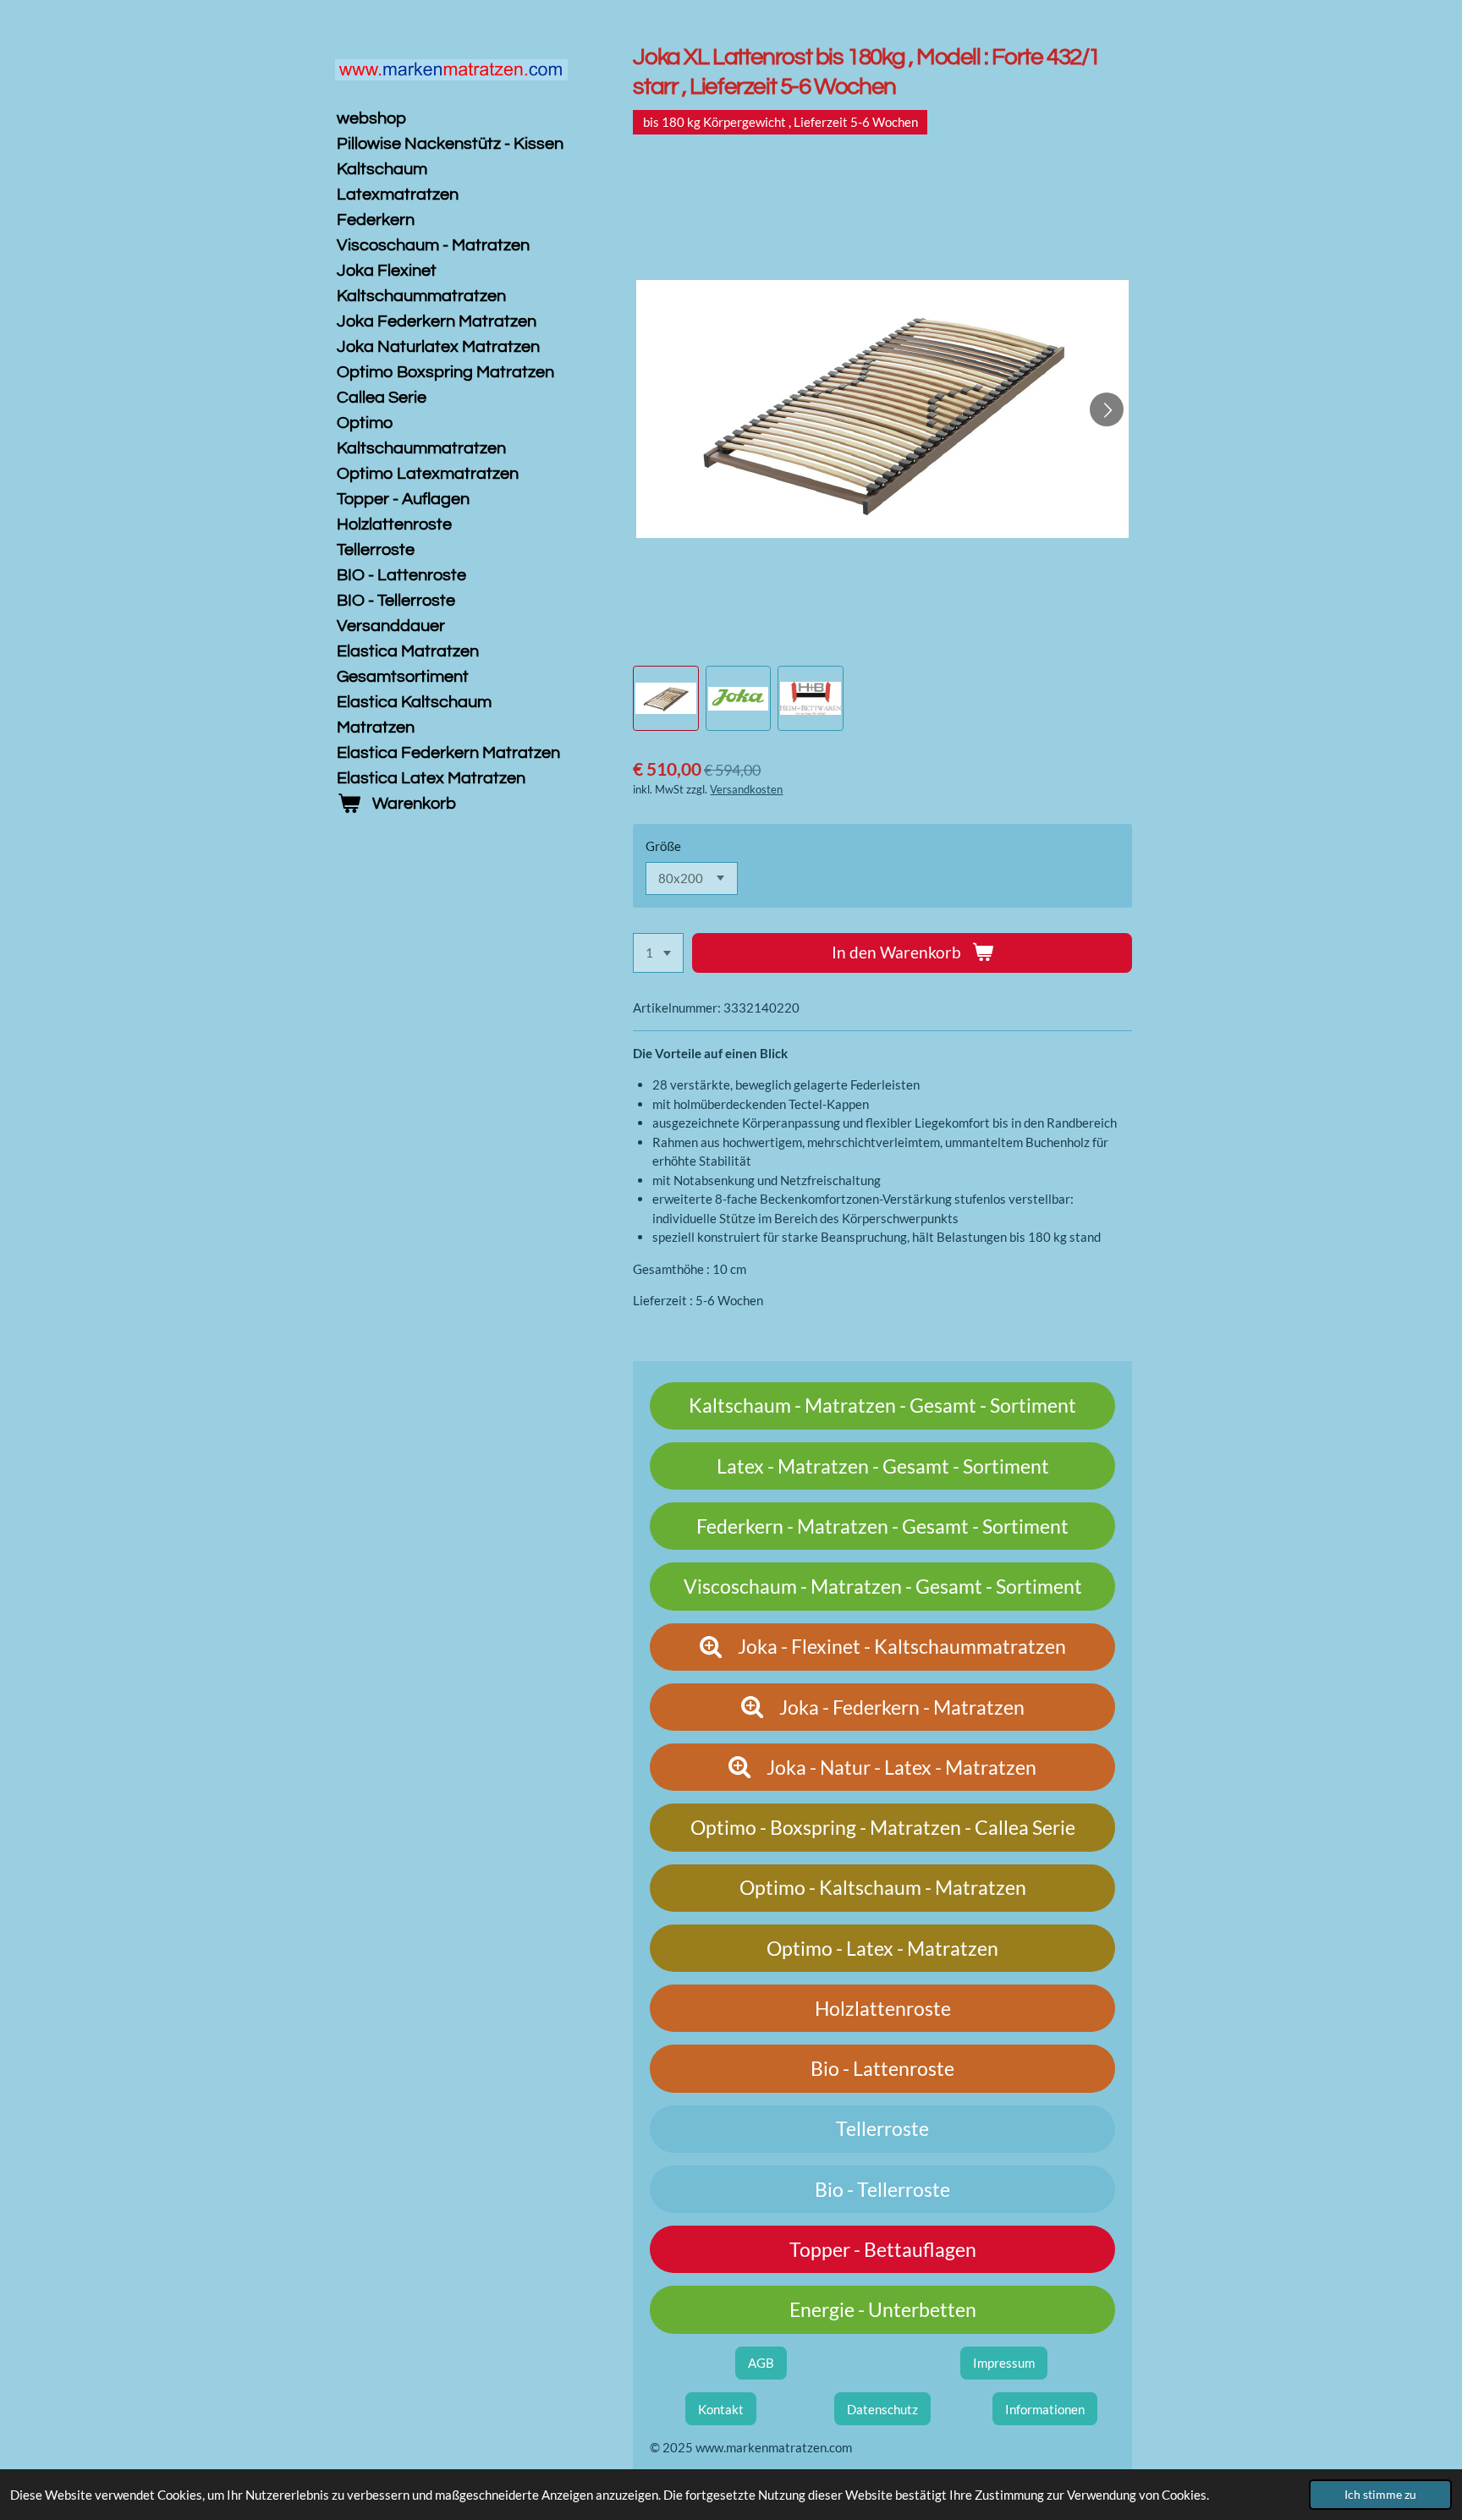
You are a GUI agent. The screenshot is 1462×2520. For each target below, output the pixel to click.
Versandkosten (746, 790)
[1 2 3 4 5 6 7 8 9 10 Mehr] (658, 953)
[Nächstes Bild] (1107, 409)
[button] (665, 698)
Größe (663, 846)
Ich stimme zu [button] (1380, 2495)
